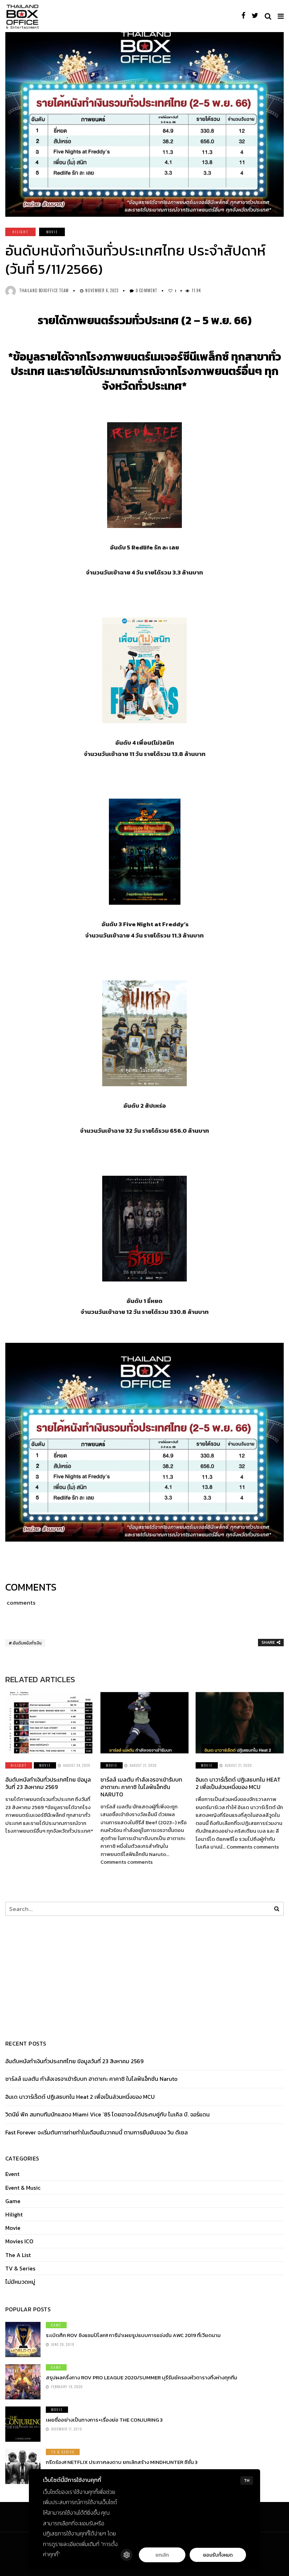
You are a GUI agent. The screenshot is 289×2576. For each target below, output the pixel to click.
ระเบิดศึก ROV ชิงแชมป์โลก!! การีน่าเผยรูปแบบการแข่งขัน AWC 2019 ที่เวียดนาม (133, 2335)
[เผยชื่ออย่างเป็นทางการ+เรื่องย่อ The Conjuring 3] (23, 2424)
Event (12, 2174)
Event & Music (23, 2188)
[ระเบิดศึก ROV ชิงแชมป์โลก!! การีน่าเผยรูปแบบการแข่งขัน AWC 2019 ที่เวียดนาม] (23, 2340)
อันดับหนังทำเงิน (27, 1643)
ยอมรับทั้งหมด (218, 2555)
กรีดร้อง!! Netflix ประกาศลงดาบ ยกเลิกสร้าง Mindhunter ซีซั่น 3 (122, 2462)
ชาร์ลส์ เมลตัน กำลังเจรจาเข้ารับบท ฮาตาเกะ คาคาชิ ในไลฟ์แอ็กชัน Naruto (141, 1787)
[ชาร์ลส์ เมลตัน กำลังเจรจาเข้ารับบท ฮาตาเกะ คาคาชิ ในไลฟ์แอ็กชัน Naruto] (144, 1723)
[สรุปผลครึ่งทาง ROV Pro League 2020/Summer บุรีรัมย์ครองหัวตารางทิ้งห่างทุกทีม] (23, 2382)
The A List (18, 2255)
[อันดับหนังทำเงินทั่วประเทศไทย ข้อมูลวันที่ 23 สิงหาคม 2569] (49, 1723)
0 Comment (146, 290)
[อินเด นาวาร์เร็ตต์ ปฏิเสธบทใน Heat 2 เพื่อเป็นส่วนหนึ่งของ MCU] (240, 1723)
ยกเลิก (162, 2555)
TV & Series (20, 2268)
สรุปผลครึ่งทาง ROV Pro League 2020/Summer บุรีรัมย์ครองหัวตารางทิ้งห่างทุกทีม (142, 2377)
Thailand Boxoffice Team (44, 290)
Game (13, 2201)
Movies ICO (19, 2241)
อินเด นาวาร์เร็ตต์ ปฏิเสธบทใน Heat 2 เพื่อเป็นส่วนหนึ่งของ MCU (238, 1783)
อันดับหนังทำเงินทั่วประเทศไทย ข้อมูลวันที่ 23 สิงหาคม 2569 (48, 1783)
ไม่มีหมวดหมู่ (20, 2282)
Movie (52, 232)
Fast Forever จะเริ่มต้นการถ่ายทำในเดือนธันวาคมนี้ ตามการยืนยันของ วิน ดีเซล (97, 2132)
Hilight (20, 232)
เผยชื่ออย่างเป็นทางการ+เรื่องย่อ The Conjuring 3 (104, 2420)
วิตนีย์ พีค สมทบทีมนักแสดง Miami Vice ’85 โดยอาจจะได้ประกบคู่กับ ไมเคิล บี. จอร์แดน (107, 2114)
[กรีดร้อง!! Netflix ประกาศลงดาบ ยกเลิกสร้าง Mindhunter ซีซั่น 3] (23, 2466)
